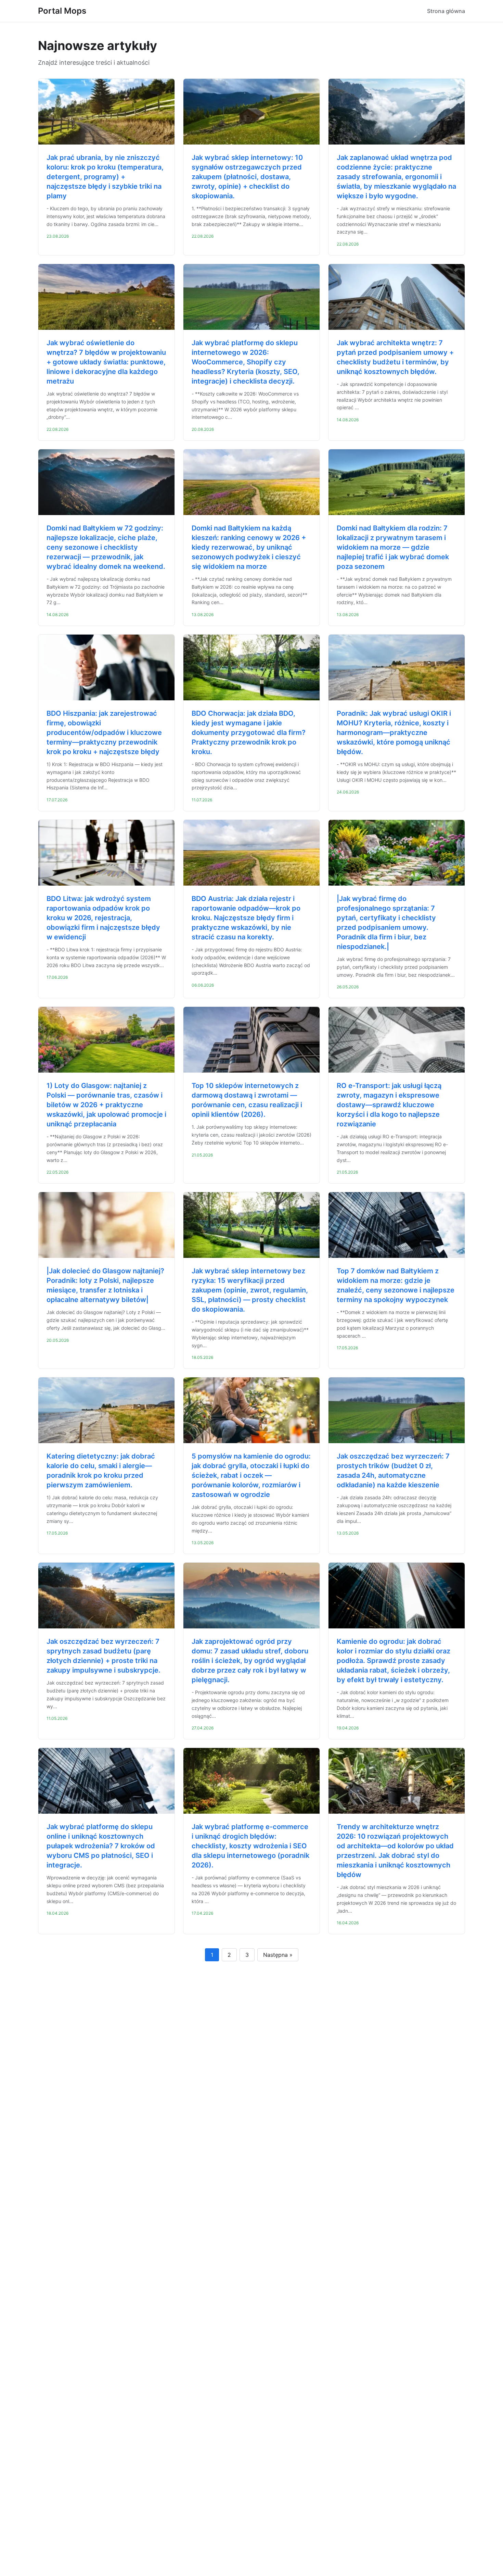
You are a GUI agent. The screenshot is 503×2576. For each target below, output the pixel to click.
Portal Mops (62, 11)
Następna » (278, 1955)
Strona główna (446, 11)
